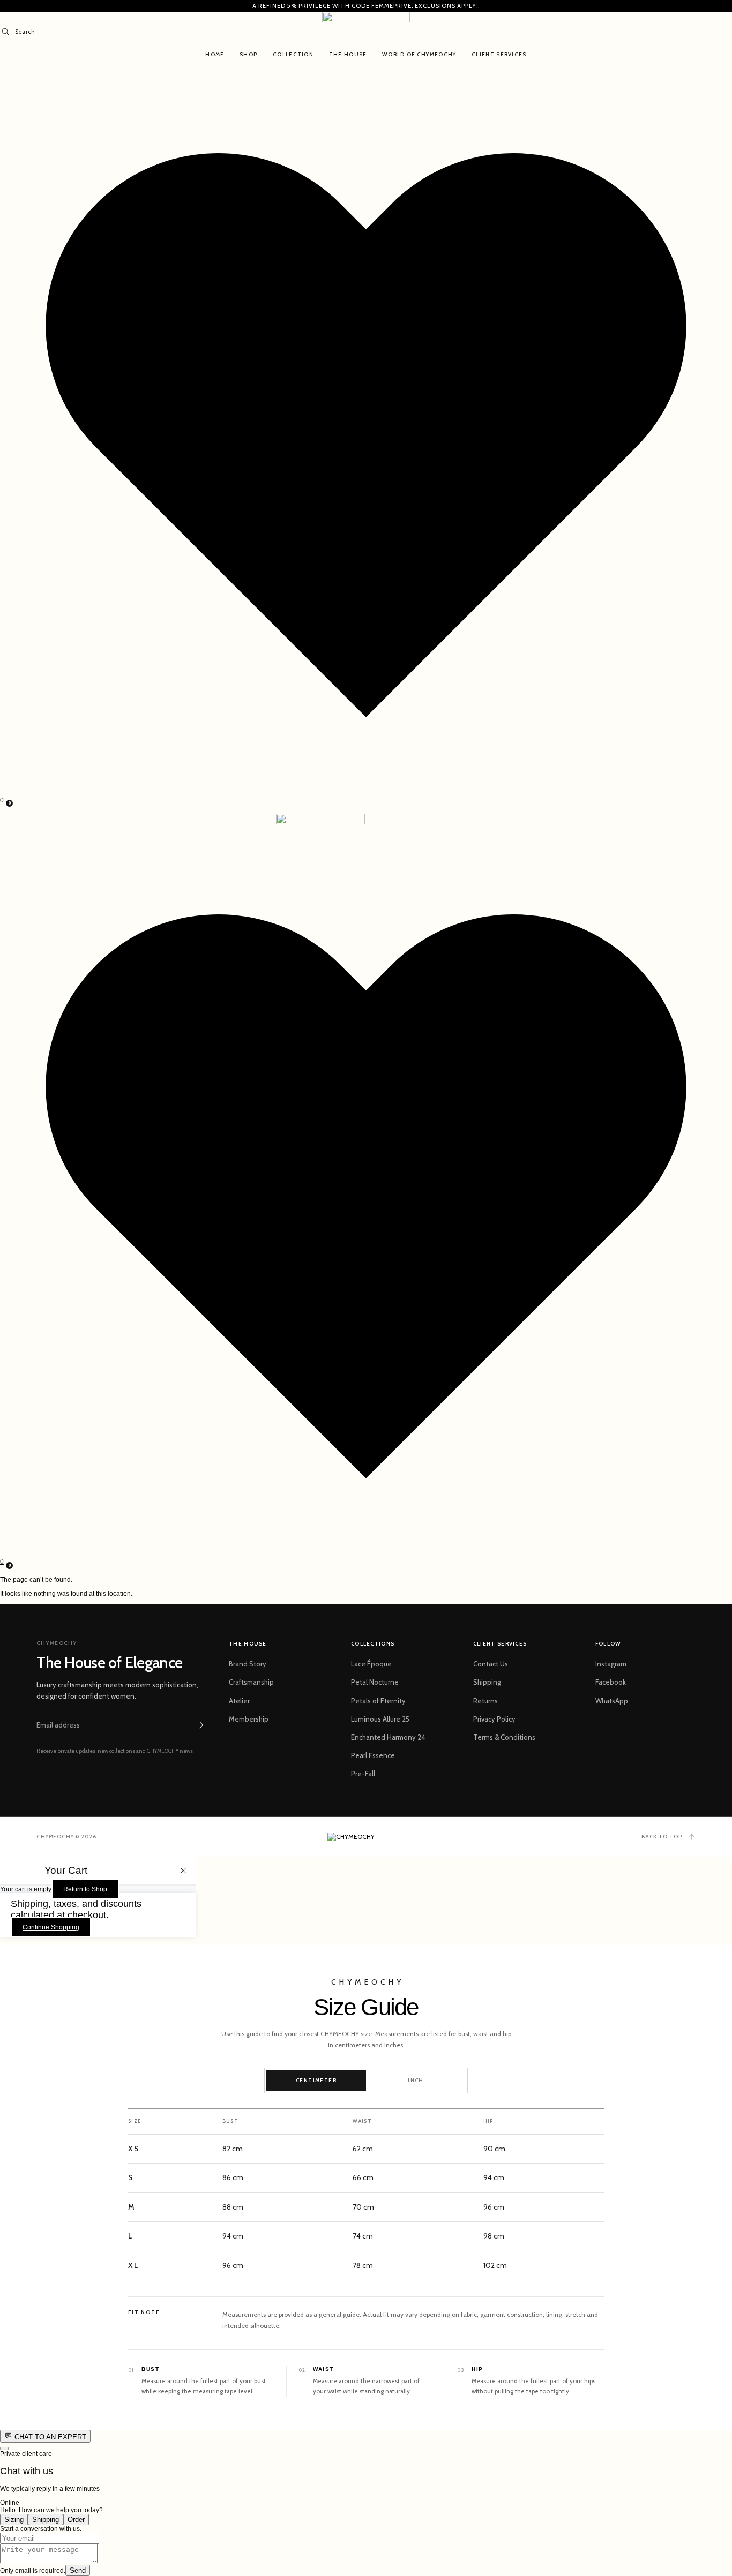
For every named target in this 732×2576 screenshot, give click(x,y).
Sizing (14, 2519)
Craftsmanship (251, 1682)
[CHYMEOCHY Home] (366, 1837)
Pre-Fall (363, 1774)
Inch (416, 2080)
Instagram (611, 1664)
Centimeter (316, 2080)
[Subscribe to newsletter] (199, 1725)
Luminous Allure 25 (380, 1719)
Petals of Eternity (378, 1701)
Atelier (239, 1701)
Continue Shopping (51, 1927)
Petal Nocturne (375, 1682)
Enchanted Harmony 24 (388, 1737)
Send (78, 2570)
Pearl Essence (373, 1755)
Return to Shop (85, 1889)
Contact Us (491, 1664)
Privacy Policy (494, 1719)
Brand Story (248, 1664)
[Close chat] (4, 2449)
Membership (249, 1719)
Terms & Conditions (504, 1737)
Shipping (487, 1682)
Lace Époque (371, 1664)
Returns (485, 1701)
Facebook (611, 1682)
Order (76, 2519)
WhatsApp (612, 1701)
